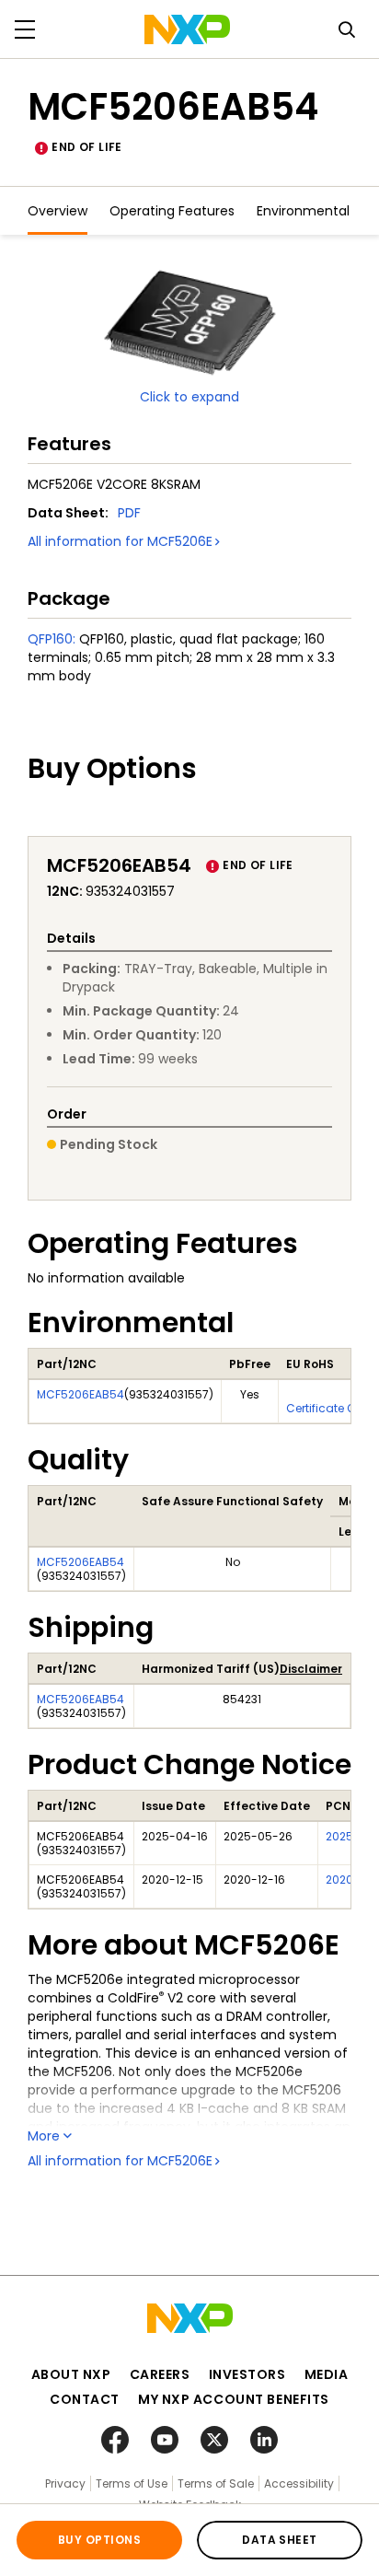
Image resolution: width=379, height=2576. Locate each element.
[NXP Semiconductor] (187, 29)
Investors (247, 2374)
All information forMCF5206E (120, 541)
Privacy (65, 2483)
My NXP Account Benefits (234, 2399)
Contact (85, 2399)
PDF (129, 513)
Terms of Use (132, 2483)
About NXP (71, 2374)
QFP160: (52, 639)
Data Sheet (280, 2540)
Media (327, 2374)
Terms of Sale (216, 2483)
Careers (160, 2374)
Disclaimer (311, 1669)
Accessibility (299, 2483)
